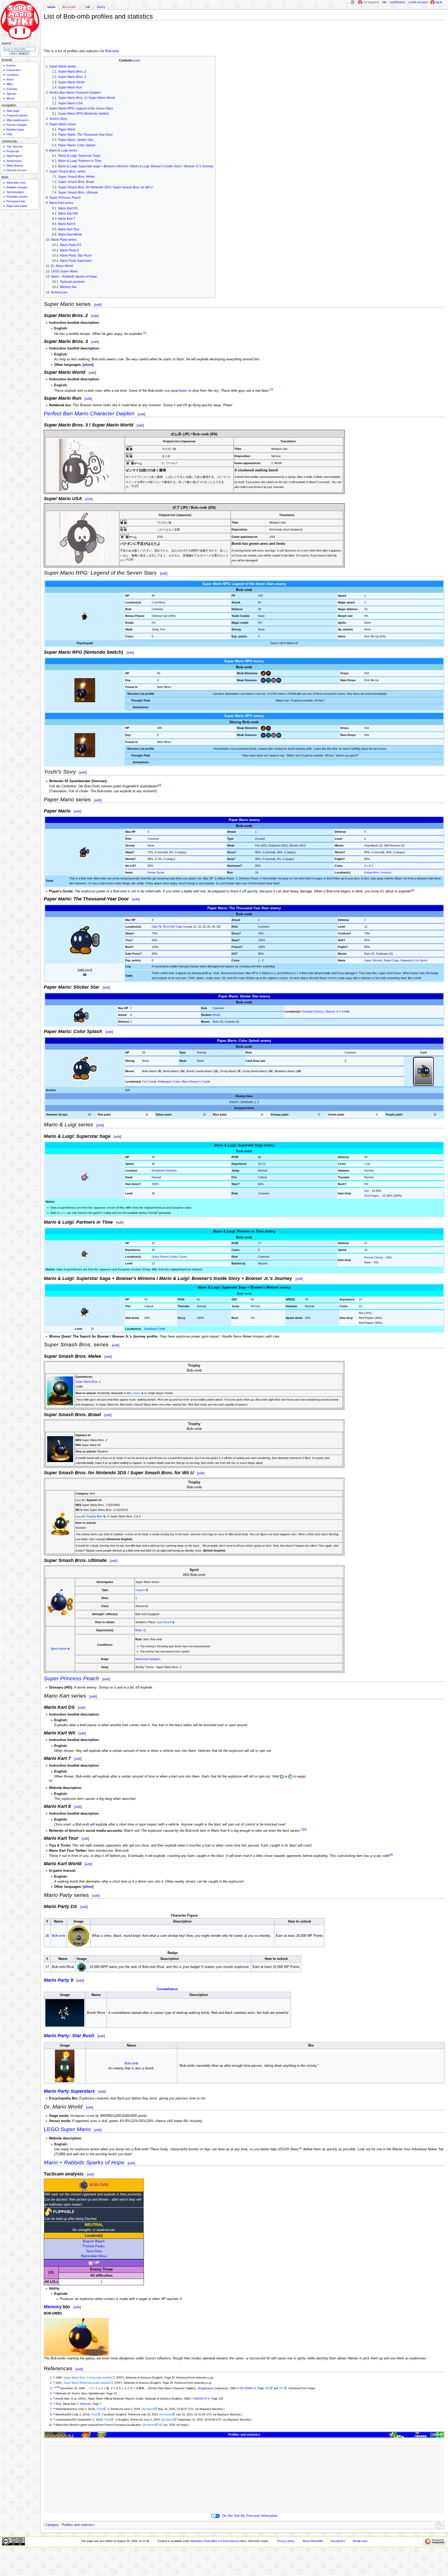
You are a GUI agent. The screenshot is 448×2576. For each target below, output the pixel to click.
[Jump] (263, 673)
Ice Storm (421, 960)
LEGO (67, 2129)
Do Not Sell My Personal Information (250, 2516)
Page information (17, 206)
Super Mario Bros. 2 (88, 1382)
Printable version (17, 197)
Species (12, 94)
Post (100, 2409)
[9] (391, 1855)
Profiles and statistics (244, 2435)
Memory (53, 2307)
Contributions (397, 2)
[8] (305, 1829)
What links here (16, 183)
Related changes (17, 187)
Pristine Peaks (94, 2246)
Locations (13, 75)
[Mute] (279, 680)
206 (267, 2388)
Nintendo (85, 2404)
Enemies (12, 89)
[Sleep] (274, 680)
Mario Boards (15, 166)
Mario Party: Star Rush (69, 2036)
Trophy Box (94, 1516)
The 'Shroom (15, 147)
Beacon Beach (94, 2241)
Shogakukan (205, 2388)
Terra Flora (94, 2251)
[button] (88, 365)
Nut (366, 1191)
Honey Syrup (156, 872)
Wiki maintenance (17, 120)
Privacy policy (286, 2541)
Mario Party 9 (58, 1980)
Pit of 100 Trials (173, 927)
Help (9, 134)
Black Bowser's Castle (196, 1082)
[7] (302, 1829)
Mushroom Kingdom (148, 1659)
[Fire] (268, 673)
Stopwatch (407, 960)
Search (6, 43)
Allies (10, 84)
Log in (439, 2)
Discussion (69, 7)
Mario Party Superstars (69, 2091)
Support (140, 1590)
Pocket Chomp (374, 1257)
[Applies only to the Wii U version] (81, 1500)
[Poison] (268, 680)
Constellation (167, 1989)
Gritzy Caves (179, 1257)
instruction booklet (88, 2378)
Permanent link (16, 201)
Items (10, 79)
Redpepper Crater (169, 1082)
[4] (160, 785)
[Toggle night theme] (352, 2)
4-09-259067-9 (247, 2388)
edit (98, 305)
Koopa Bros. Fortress (378, 872)
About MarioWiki (313, 2541)
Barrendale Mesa (94, 2256)
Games (11, 65)
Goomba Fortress (313, 1011)
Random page (15, 129)
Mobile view (360, 2541)
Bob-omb (112, 51)
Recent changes (17, 125)
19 (115, 2393)
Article (51, 7)
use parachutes (176, 391)
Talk (384, 2)
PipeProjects (14, 156)
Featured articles (17, 115)
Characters (14, 70)
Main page (13, 111)
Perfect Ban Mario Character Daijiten (89, 413)
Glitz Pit (156, 927)
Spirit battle (59, 1649)
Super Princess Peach (71, 1678)
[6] (51, 1781)
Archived (148, 2409)
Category (52, 2525)
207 (281, 2388)
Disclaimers (338, 2541)
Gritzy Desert (160, 1257)
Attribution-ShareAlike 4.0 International (214, 2541)
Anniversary (14, 161)
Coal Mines (159, 602)
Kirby (139, 1630)
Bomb (216, 1015)
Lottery (136, 1393)
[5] (413, 890)
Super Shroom (373, 960)
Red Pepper (372, 1196)
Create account (418, 2)
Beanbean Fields (155, 1329)
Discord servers (17, 170)
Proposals (13, 151)
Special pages (15, 192)
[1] (145, 332)
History (101, 7)
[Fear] (263, 680)
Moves (11, 98)
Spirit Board (164, 1622)
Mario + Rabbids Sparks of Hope (84, 2162)
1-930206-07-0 (200, 2399)
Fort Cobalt (149, 1082)
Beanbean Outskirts (164, 1170)
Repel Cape (391, 960)
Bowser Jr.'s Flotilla (338, 1011)
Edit (88, 7)
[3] (133, 486)
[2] (271, 389)
